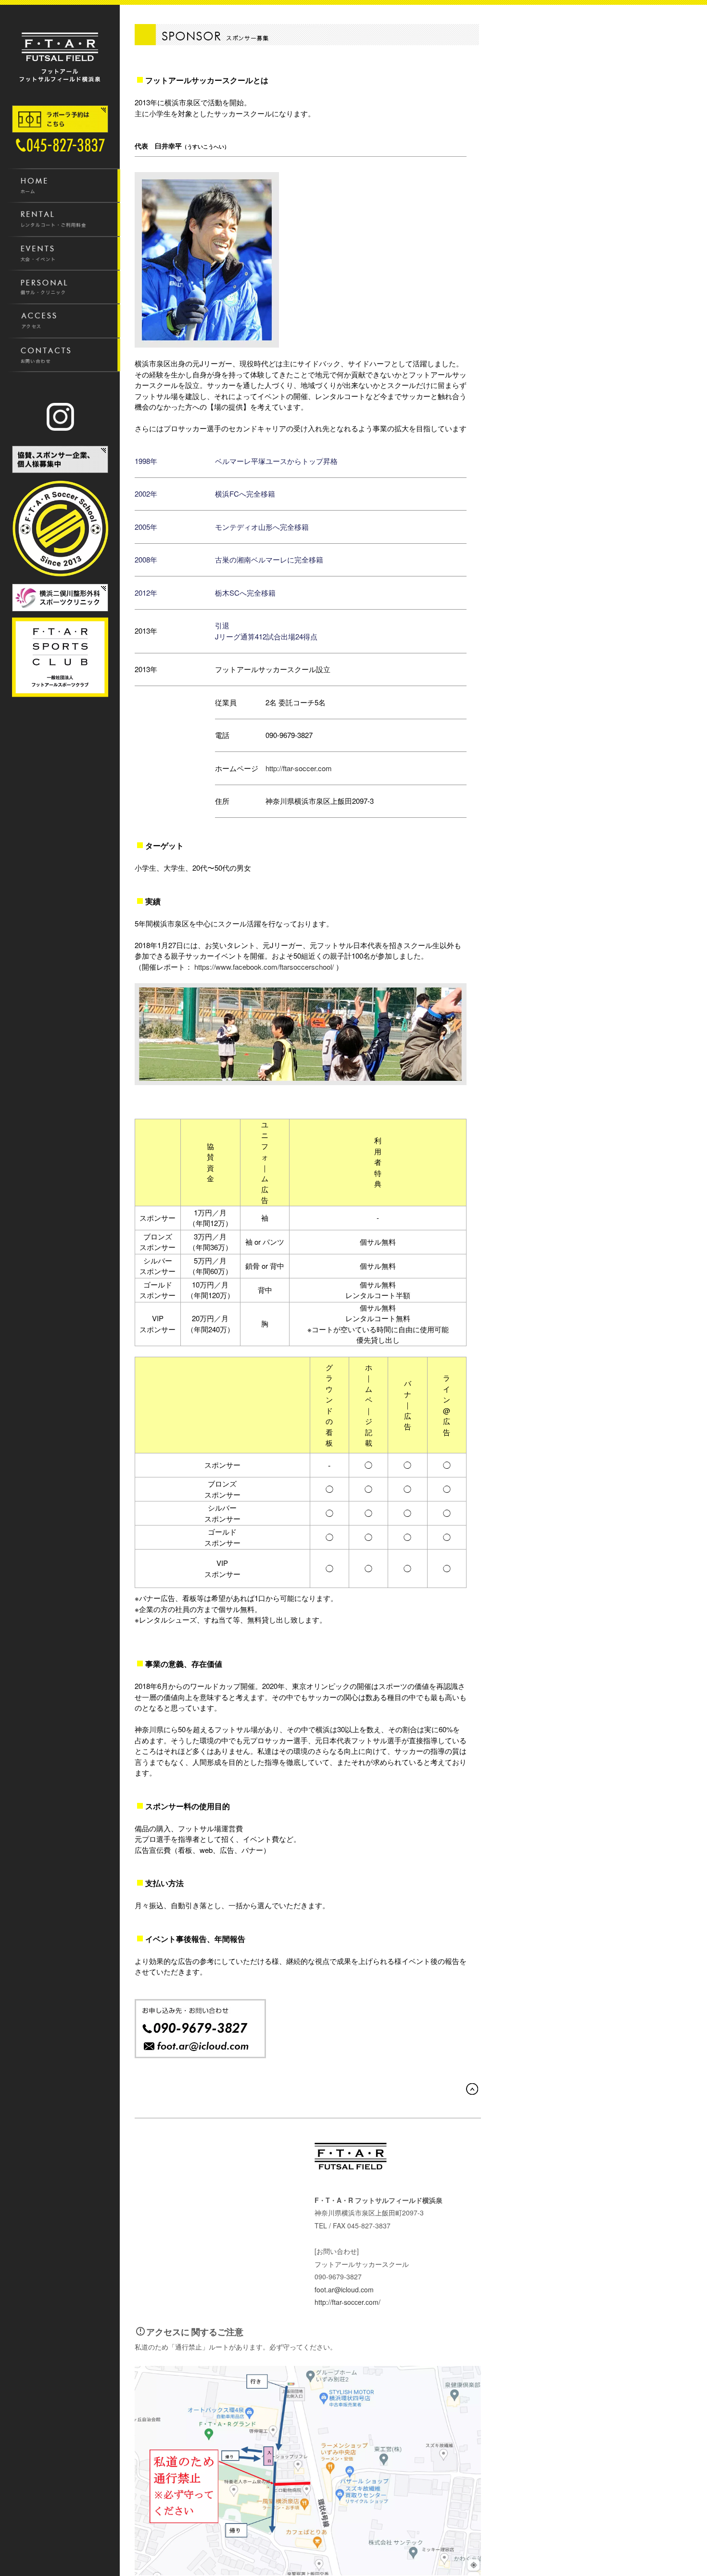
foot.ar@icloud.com (344, 2289)
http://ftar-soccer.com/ (347, 2302)
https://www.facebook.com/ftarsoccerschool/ (264, 967)
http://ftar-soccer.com (299, 768)
